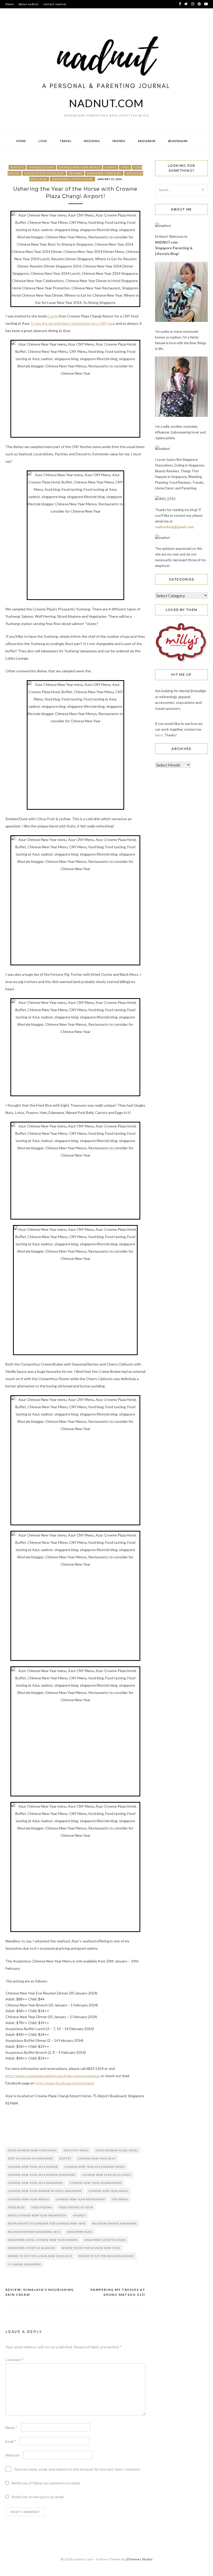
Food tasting (42, 2207)
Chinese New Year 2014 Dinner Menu (95, 2167)
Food (125, 167)
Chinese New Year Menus (79, 167)
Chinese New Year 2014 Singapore (36, 2183)
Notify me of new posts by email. (38, 2497)
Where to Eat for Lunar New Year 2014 (40, 2256)
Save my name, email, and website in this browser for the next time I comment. (78, 2469)
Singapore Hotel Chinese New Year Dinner (43, 2240)
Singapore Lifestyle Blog (72, 179)
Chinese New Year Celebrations (96, 2183)
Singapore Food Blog (104, 173)
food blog (16, 2207)
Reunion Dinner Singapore (115, 2223)
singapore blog (80, 2232)
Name (11, 2428)
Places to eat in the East (44, 173)
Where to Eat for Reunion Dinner (106, 2256)
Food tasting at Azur (76, 2207)
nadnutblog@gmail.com (174, 527)
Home (10, 4)
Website (12, 2455)
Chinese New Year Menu (108, 2191)
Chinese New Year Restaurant (81, 2199)
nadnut (79, 2215)
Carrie (53, 316)
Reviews (75, 173)
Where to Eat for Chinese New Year (91, 2248)
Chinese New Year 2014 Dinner (33, 2167)
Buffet (65, 2158)
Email (11, 2441)
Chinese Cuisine (41, 167)
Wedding (92, 141)
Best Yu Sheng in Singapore (31, 2158)
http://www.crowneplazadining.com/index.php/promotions (53, 2076)
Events (111, 167)
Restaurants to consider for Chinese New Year (47, 2223)
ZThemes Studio (139, 2559)
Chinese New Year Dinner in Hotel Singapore (45, 2191)
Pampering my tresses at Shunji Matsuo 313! (118, 2292)
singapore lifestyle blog (105, 2240)
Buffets (17, 167)
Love (43, 141)
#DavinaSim (178, 141)
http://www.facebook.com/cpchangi (65, 2083)
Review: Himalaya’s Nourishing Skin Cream (40, 2292)
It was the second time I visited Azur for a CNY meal (73, 323)
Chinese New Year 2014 (97, 2158)
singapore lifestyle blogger (32, 2248)
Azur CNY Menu (76, 2150)
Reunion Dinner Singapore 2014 (34, 2232)
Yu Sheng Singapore (25, 2264)
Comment (15, 2360)
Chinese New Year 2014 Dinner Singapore (42, 2175)
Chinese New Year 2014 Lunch (107, 2175)
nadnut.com (106, 103)
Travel (66, 141)
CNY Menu (120, 2199)
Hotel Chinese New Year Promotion (37, 2215)
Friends (119, 141)
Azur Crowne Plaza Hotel (117, 2150)
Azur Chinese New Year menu (32, 2150)
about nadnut (29, 4)
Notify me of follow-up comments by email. (46, 2483)
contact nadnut (55, 4)
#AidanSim (147, 141)
